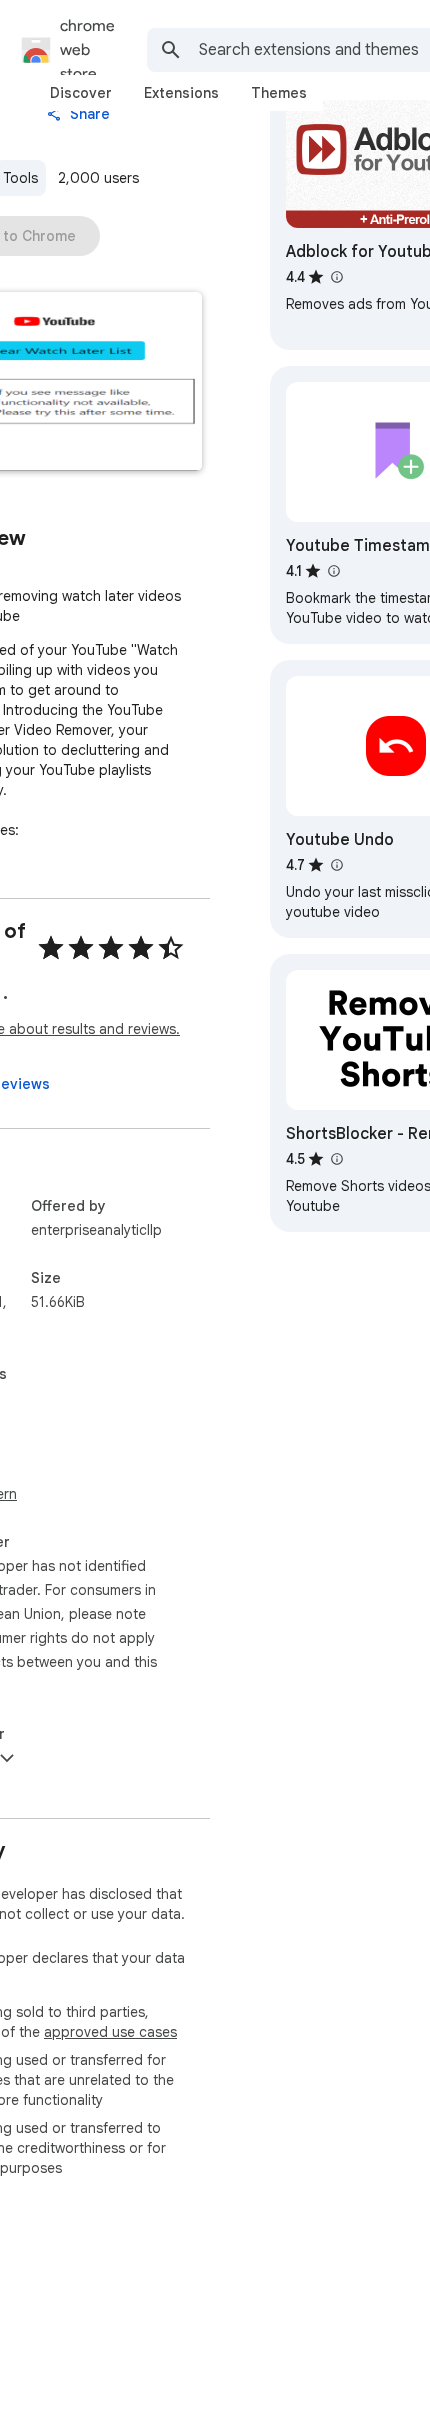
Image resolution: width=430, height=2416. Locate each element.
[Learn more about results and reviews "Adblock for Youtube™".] (336, 277)
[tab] (81, 93)
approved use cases (110, 2032)
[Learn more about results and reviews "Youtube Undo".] (336, 865)
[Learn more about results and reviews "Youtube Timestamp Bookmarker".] (333, 571)
